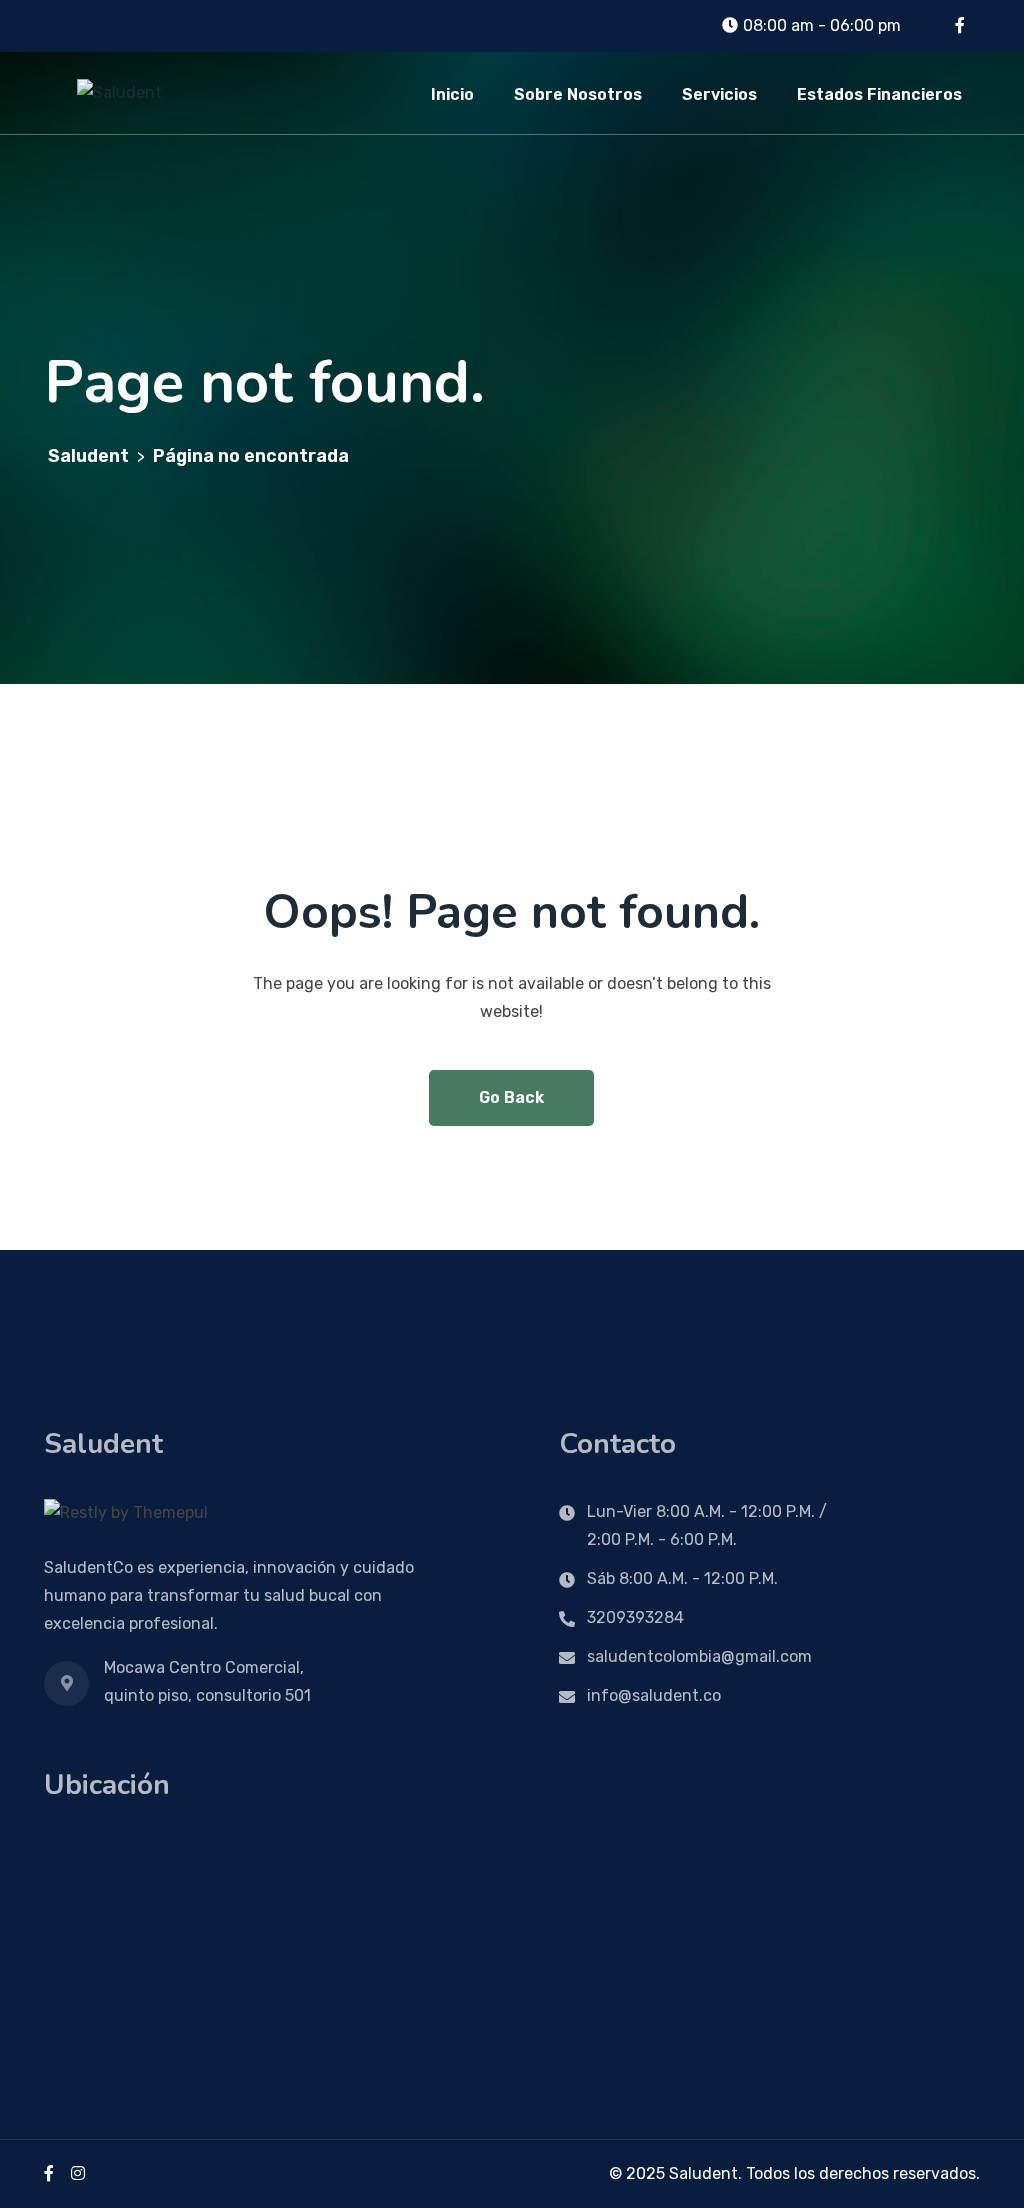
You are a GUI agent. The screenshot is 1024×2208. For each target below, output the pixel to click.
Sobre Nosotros (578, 94)
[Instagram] (78, 2173)
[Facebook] (49, 2173)
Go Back (511, 1097)
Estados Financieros (879, 94)
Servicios (719, 94)
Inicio (452, 94)
